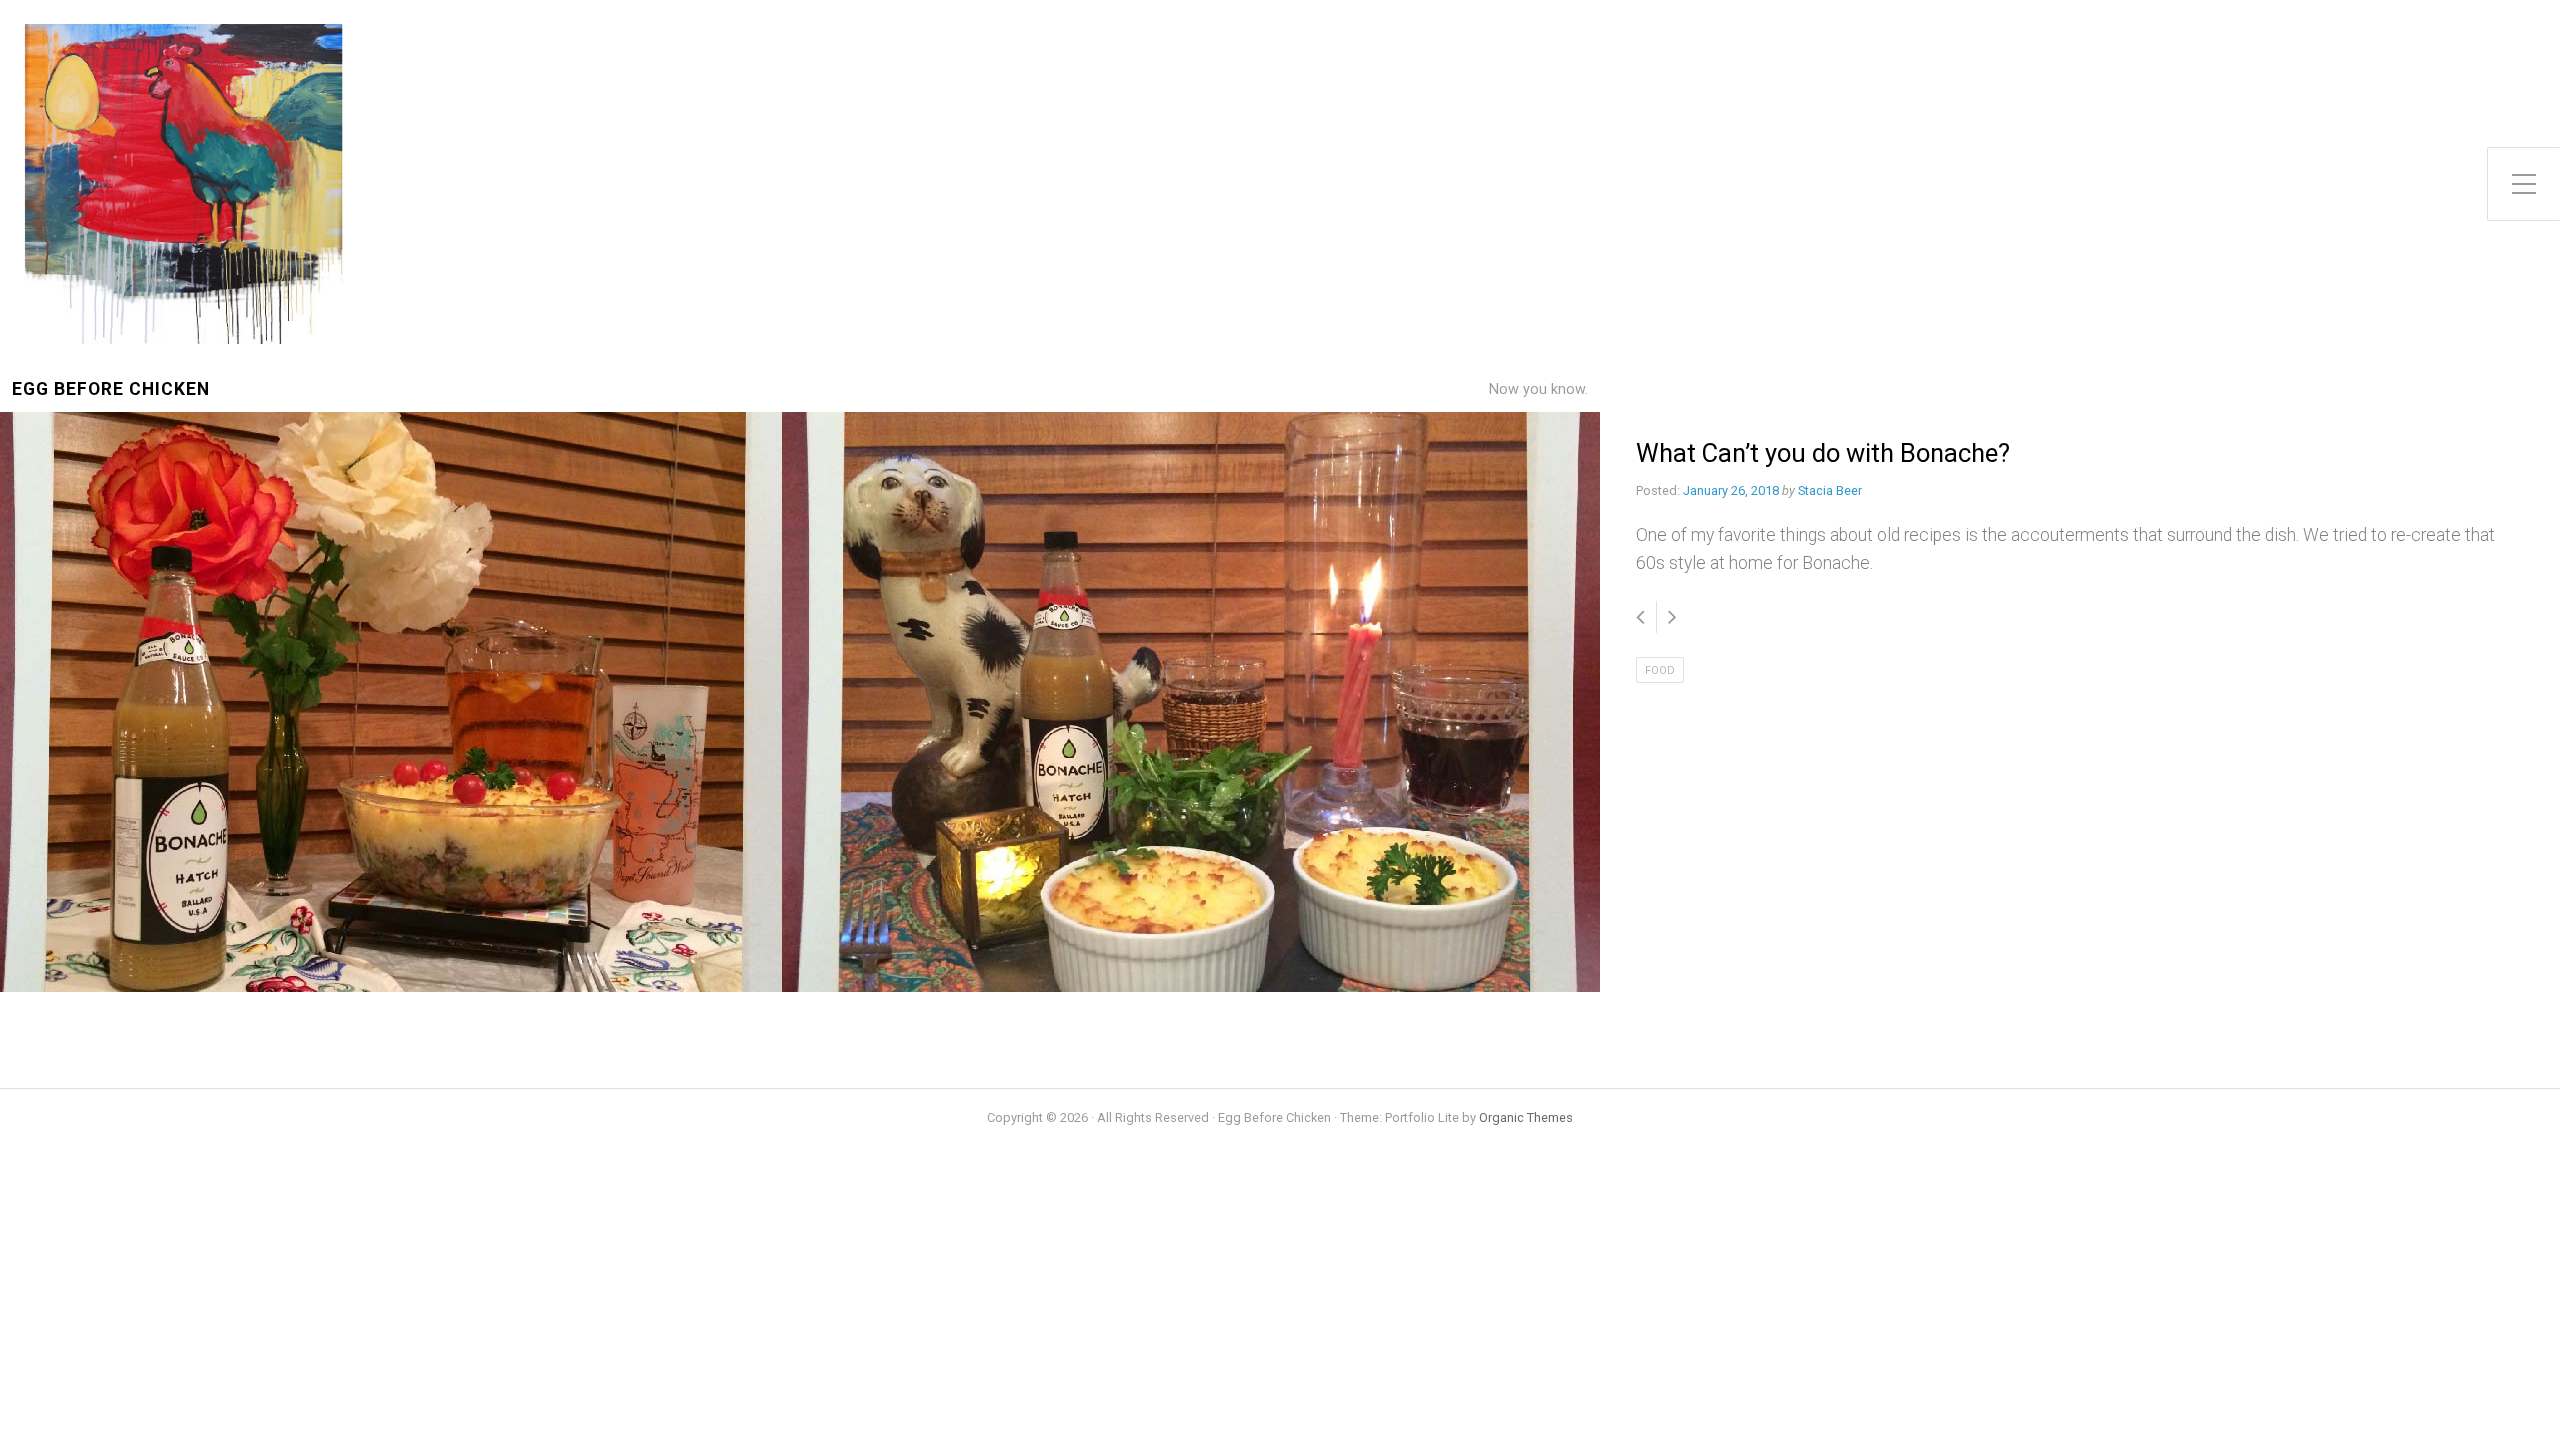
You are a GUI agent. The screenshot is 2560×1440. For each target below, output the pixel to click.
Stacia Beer (1830, 490)
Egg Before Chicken (111, 389)
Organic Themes (1526, 1117)
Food (1660, 670)
